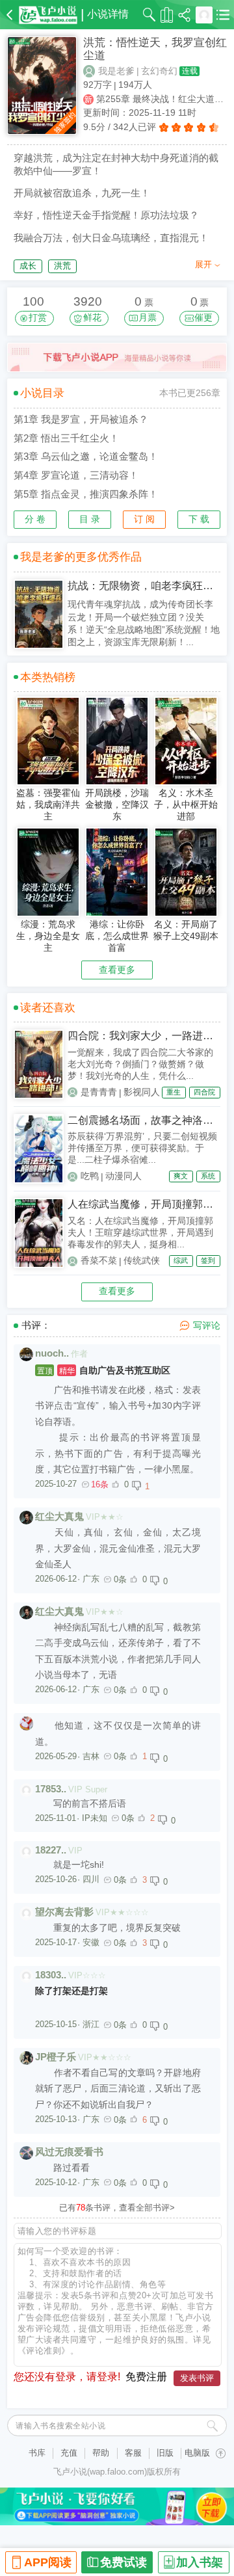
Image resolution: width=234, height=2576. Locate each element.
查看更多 (117, 970)
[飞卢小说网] (48, 15)
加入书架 (200, 2562)
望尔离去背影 (64, 1912)
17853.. (51, 1789)
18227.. (51, 1850)
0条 (120, 1579)
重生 (174, 1092)
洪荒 (62, 266)
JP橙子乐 (56, 2057)
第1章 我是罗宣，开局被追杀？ (81, 419)
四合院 (204, 1092)
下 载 (199, 519)
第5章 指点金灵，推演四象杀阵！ (86, 494)
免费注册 (146, 2377)
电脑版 (197, 2453)
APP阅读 (48, 2562)
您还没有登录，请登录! (67, 2377)
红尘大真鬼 (59, 1516)
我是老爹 (116, 71)
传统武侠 (142, 1260)
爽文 (181, 1176)
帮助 (101, 2453)
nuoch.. (52, 1353)
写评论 (207, 1325)
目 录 (90, 519)
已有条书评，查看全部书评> (117, 2208)
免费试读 (123, 2562)
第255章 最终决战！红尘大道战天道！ (162, 99)
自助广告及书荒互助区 (104, 1370)
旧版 (165, 2453)
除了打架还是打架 (71, 1991)
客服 (133, 2453)
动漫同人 (123, 1176)
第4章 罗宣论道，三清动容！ (76, 475)
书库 (37, 2453)
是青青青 (99, 1092)
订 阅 (144, 519)
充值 (69, 2453)
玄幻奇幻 (159, 71)
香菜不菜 (99, 1260)
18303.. (51, 1975)
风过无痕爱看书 (69, 2152)
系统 (208, 1176)
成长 (28, 266)
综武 (181, 1260)
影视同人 (142, 1092)
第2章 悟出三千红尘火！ (66, 438)
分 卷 (35, 519)
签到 (208, 1260)
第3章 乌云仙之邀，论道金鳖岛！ (86, 456)
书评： (36, 1325)
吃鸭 (90, 1176)
